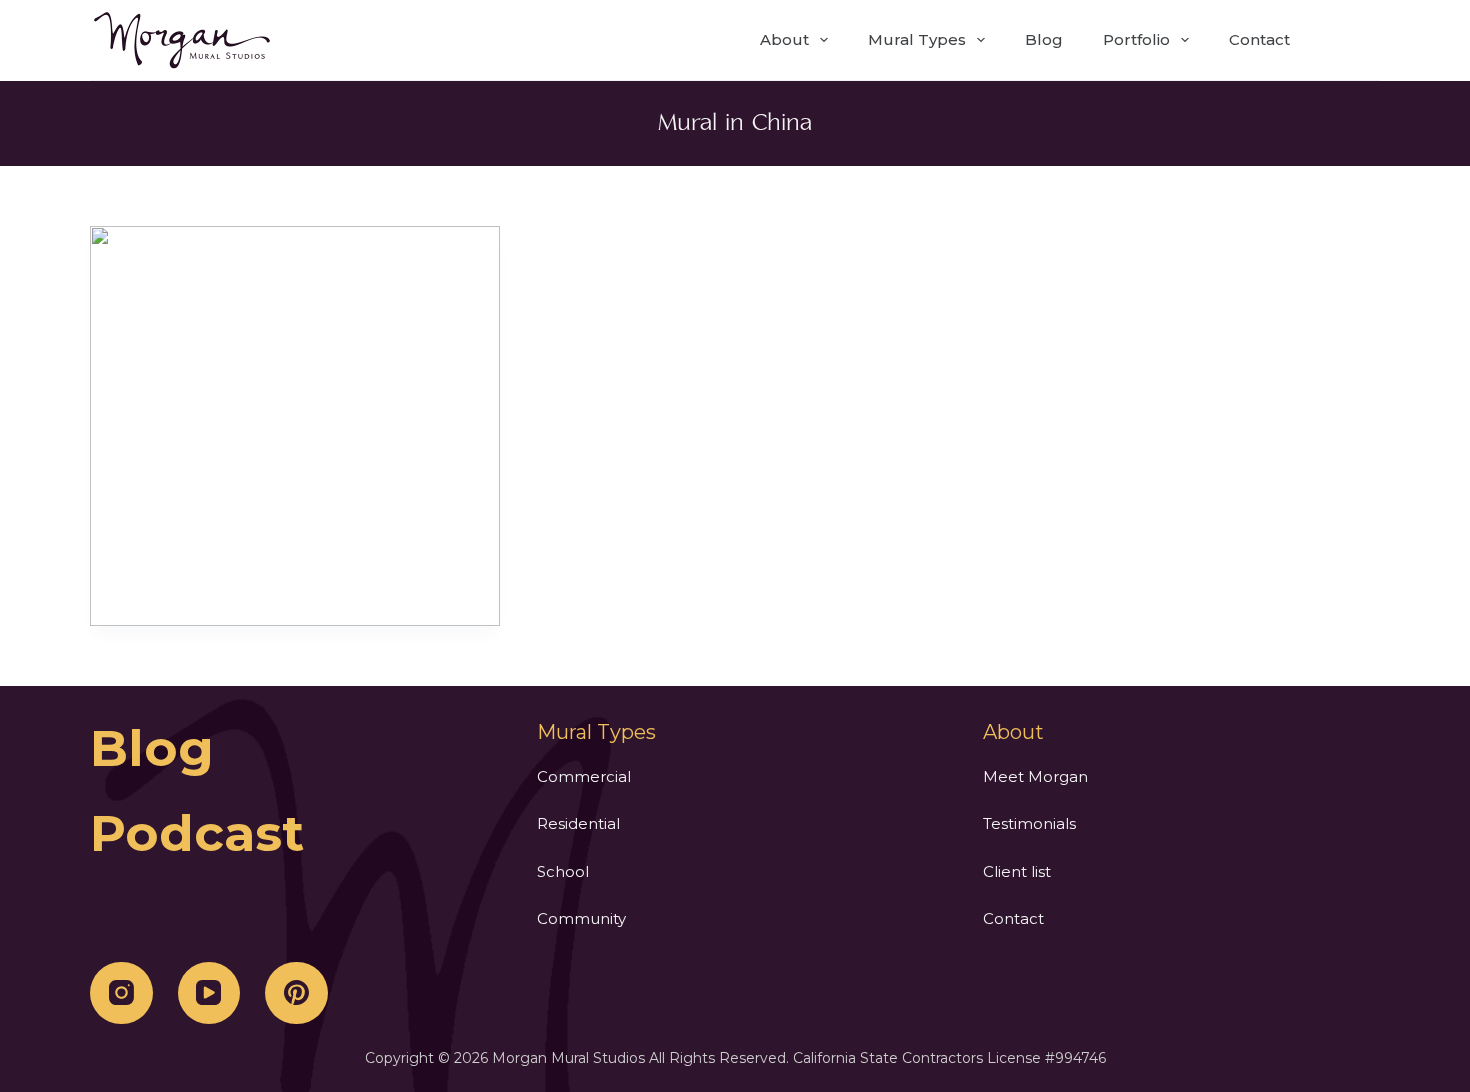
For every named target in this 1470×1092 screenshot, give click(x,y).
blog (152, 748)
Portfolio (1136, 39)
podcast (197, 833)
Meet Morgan (1035, 776)
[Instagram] (121, 993)
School (563, 871)
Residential (578, 823)
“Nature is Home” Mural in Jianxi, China (295, 425)
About (784, 39)
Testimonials (1029, 823)
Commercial (584, 776)
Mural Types (917, 39)
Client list (1017, 871)
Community (581, 918)
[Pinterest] (296, 993)
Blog (1044, 39)
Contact (1259, 39)
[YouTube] (209, 993)
